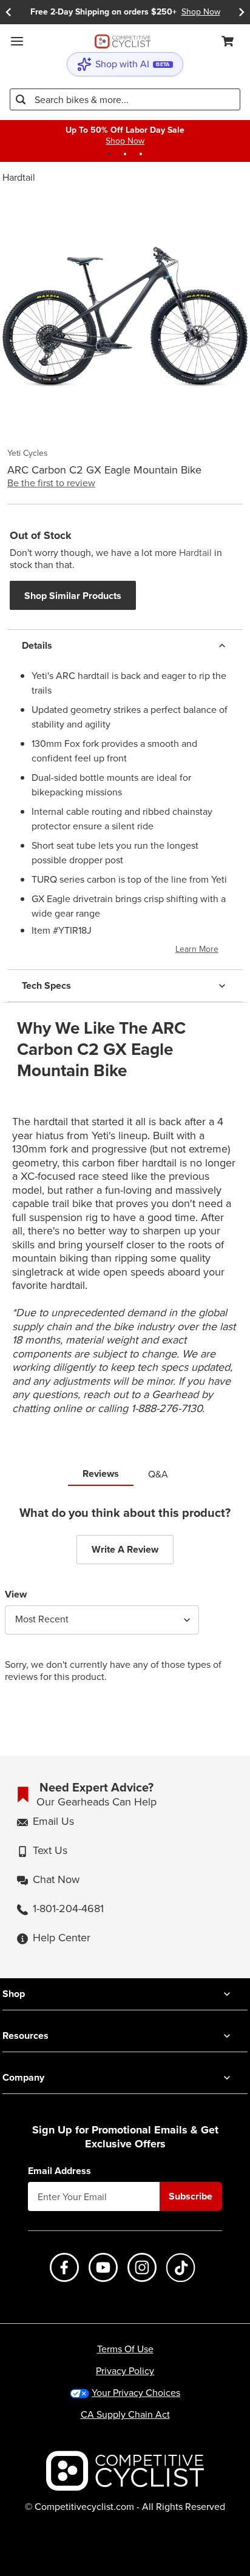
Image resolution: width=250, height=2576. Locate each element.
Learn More (197, 949)
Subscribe (191, 2196)
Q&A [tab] (158, 1474)
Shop (14, 1994)
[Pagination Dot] (109, 154)
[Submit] (21, 99)
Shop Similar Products (73, 596)
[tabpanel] (125, 1604)
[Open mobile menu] (17, 41)
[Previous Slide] (8, 12)
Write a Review (125, 1549)
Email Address (59, 2171)
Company (23, 2077)
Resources (25, 2036)
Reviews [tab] (101, 1474)
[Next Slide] (242, 12)
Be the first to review (51, 483)
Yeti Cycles (28, 453)
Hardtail (19, 177)
